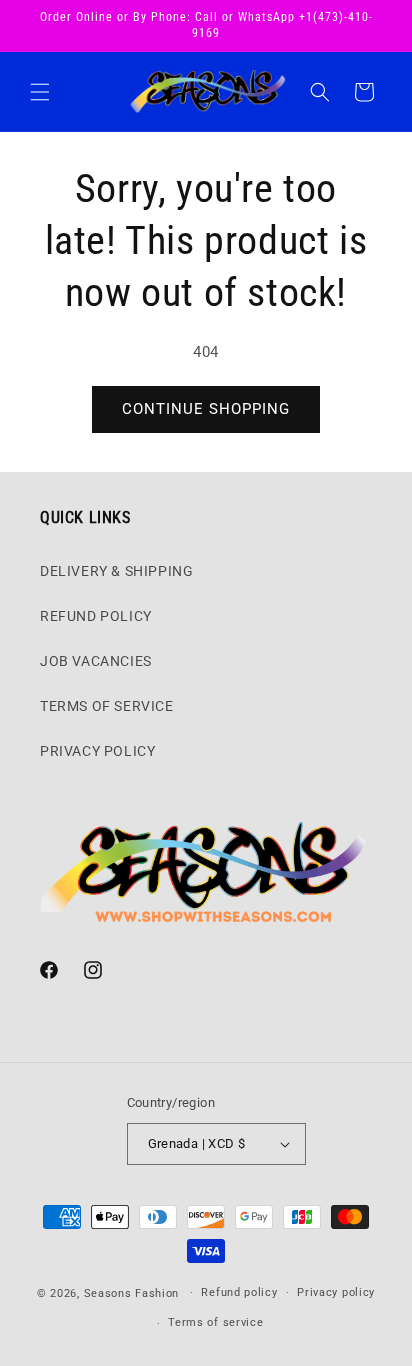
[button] (40, 92)
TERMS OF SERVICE (107, 706)
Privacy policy (336, 1292)
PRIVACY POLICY (97, 751)
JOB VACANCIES (96, 661)
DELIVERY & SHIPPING (116, 571)
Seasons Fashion (132, 1292)
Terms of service (215, 1322)
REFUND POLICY (96, 616)
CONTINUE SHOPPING (206, 409)
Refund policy (239, 1292)
